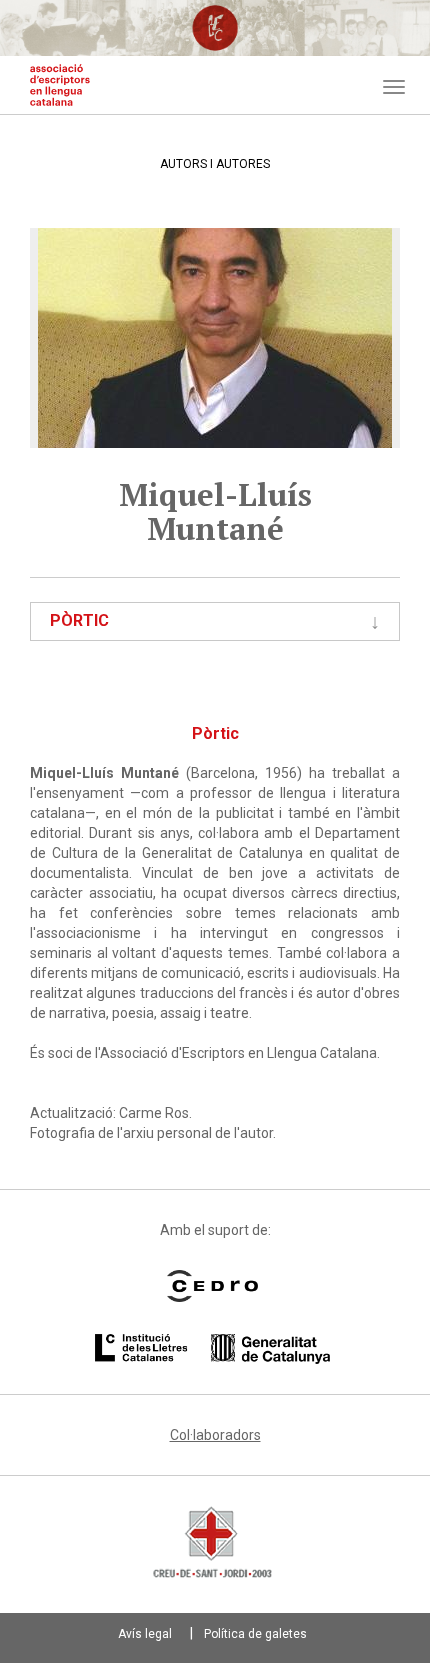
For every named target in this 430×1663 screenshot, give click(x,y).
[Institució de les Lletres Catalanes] (212, 1349)
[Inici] (60, 85)
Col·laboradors (215, 1435)
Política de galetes (255, 1634)
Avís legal (145, 1634)
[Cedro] (212, 1286)
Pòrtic (79, 620)
